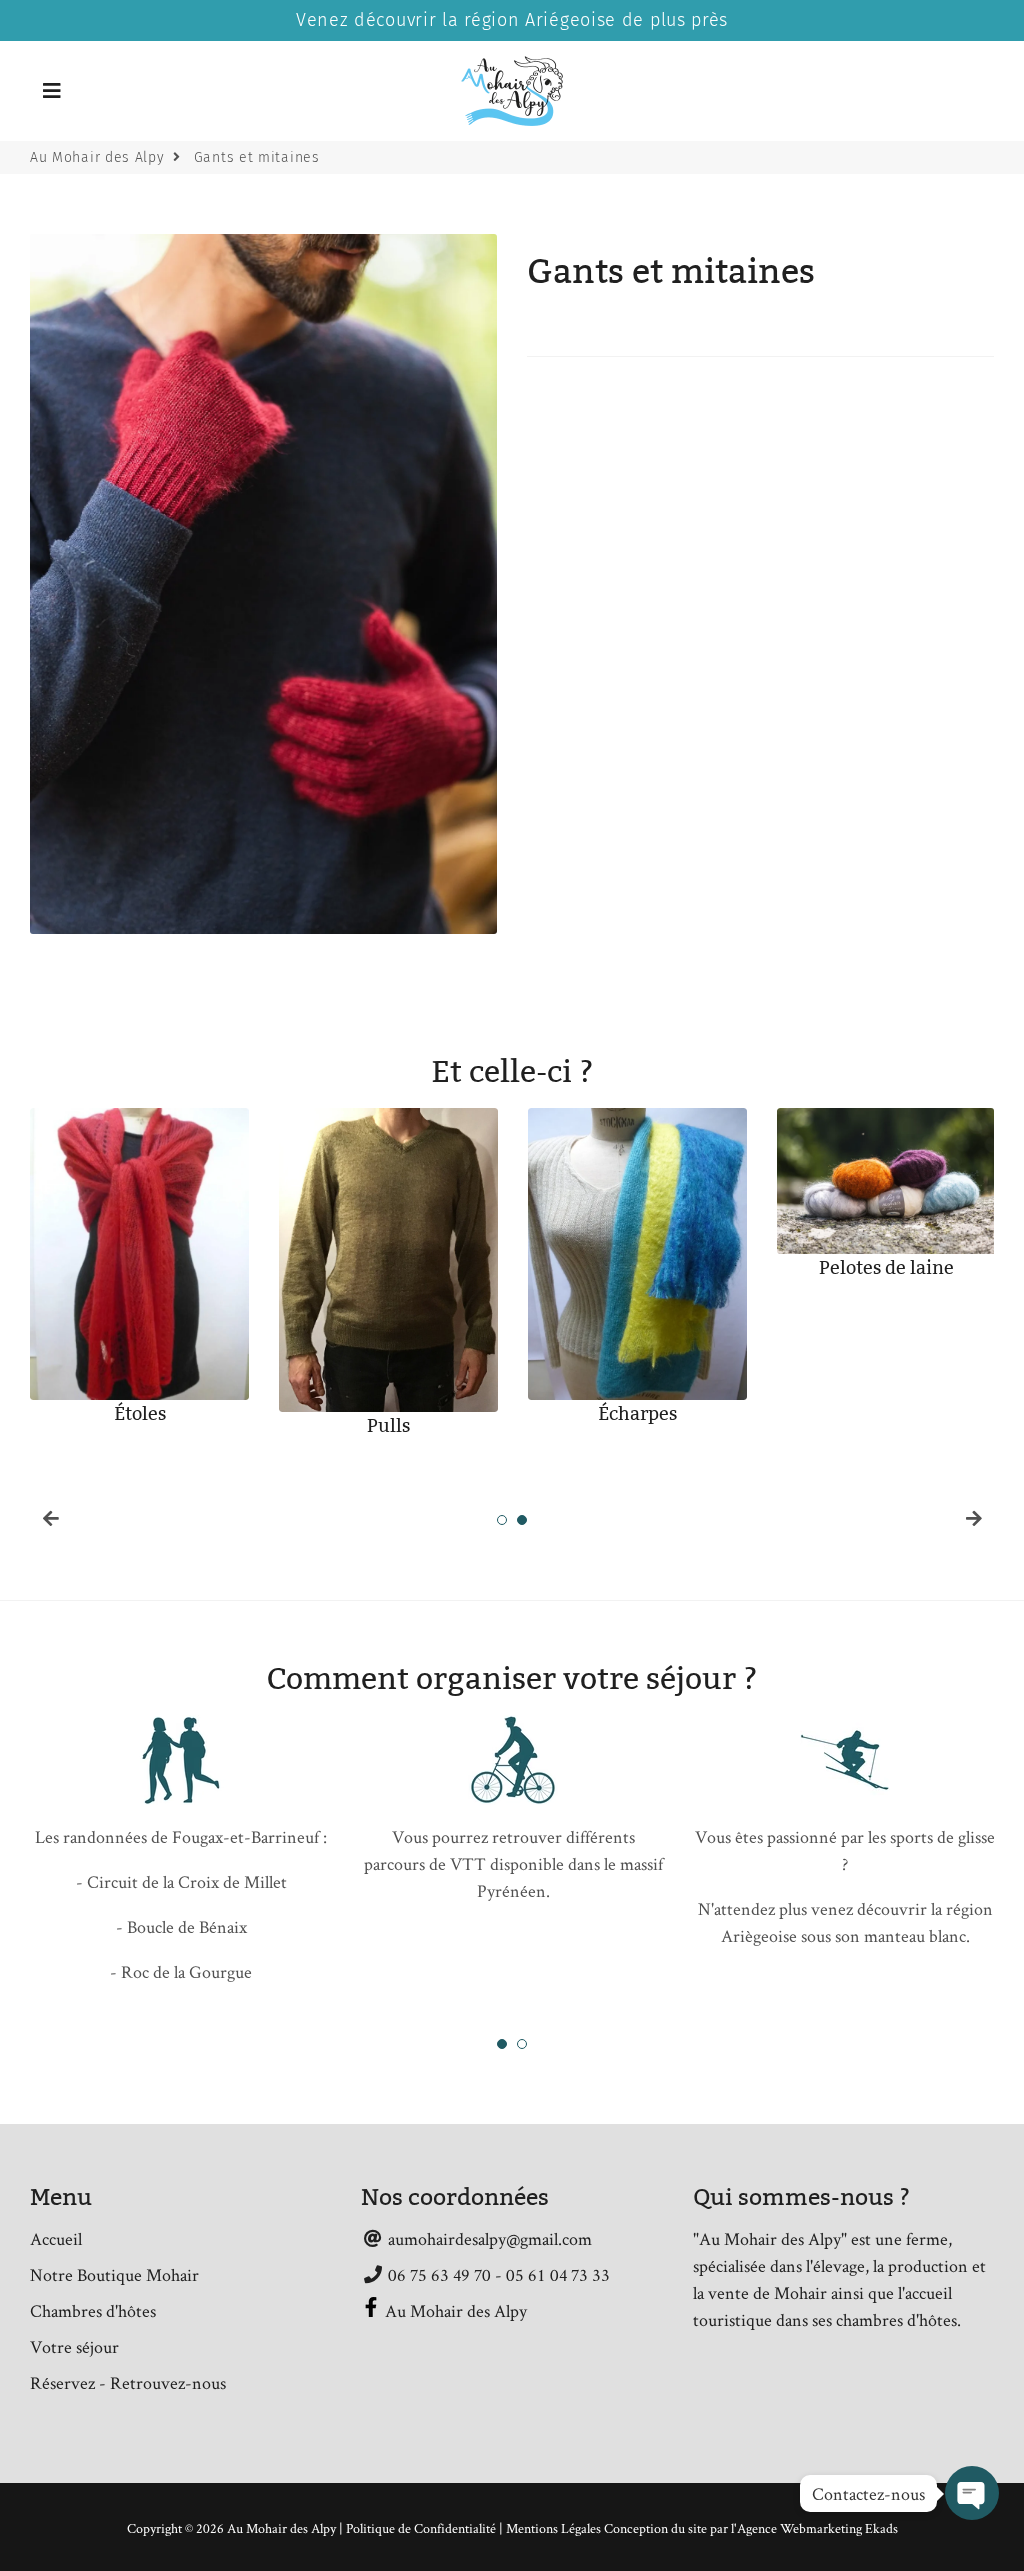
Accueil (56, 2238)
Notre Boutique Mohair (114, 2274)
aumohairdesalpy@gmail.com (488, 2238)
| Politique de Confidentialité (419, 2528)
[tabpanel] (139, 1276)
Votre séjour (74, 2346)
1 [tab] (502, 1520)
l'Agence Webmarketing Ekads (814, 2528)
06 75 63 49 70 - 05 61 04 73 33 (497, 2274)
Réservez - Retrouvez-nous (128, 2382)
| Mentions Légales (551, 2528)
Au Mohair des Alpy (97, 157)
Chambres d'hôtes (93, 2310)
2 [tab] (522, 1520)
